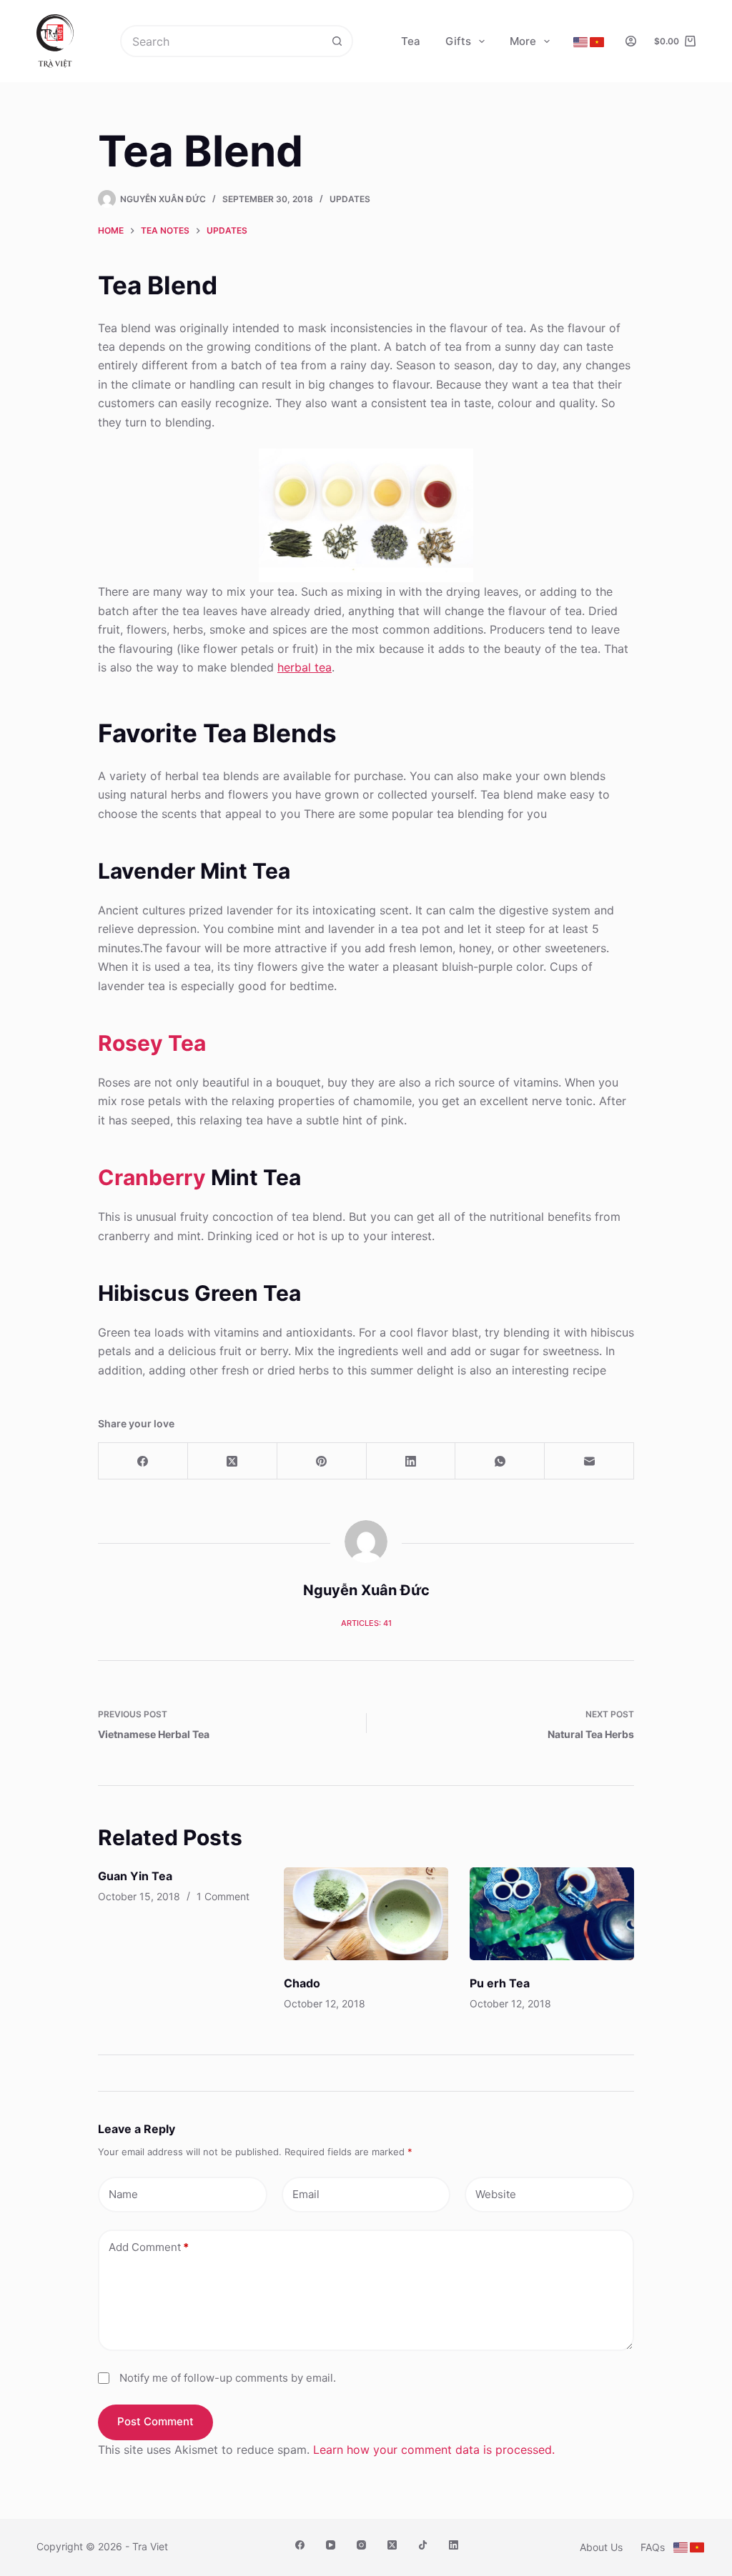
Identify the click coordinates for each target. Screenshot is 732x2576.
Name (123, 2194)
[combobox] (222, 41)
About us (601, 2547)
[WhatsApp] (500, 1461)
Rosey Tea (152, 1043)
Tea (411, 41)
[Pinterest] (322, 1461)
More (523, 41)
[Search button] (337, 41)
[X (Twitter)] (233, 1461)
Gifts (458, 41)
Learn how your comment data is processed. (434, 2450)
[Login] (631, 41)
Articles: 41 (366, 1623)
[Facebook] (143, 1461)
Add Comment (149, 2247)
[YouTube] (331, 2545)
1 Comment (223, 1896)
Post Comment (155, 2421)
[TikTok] (423, 2545)
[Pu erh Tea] (552, 1913)
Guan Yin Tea (135, 1876)
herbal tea (305, 667)
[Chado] (366, 1913)
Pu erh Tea (500, 1983)
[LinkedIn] (411, 1461)
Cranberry (152, 1177)
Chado (302, 1983)
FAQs (653, 2547)
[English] (580, 42)
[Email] (589, 1461)
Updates (350, 199)
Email (306, 2194)
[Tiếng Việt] (597, 42)
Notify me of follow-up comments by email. (228, 2378)
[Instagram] (361, 2545)
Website (496, 2194)
